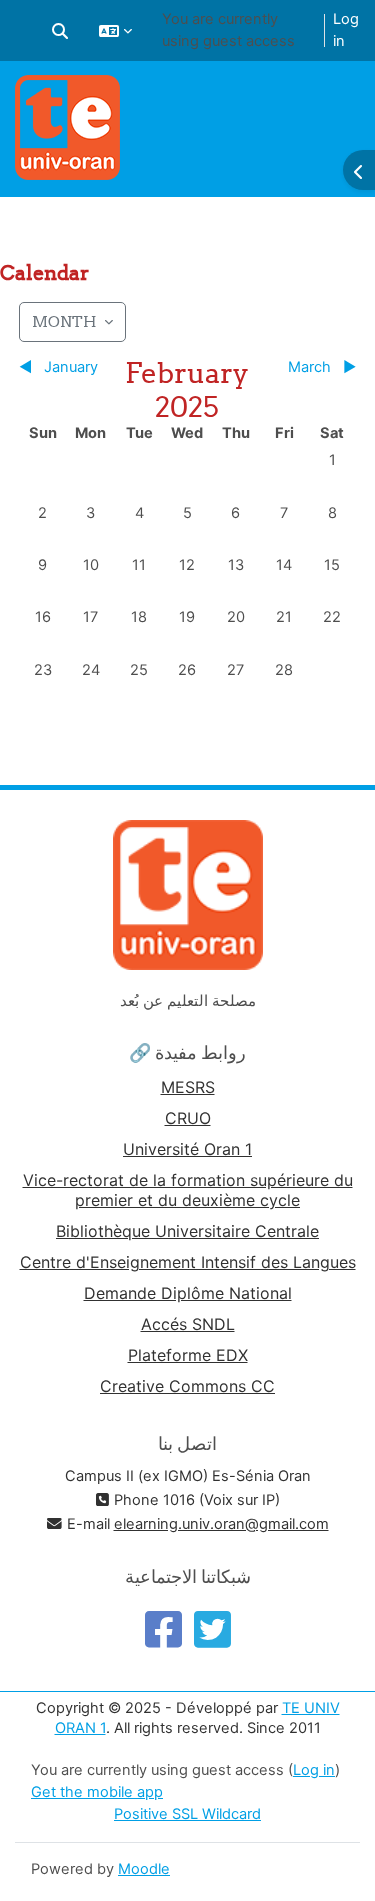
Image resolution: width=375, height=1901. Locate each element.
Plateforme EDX (188, 1355)
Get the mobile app (97, 1792)
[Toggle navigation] (347, 100)
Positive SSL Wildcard (187, 1814)
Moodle (144, 1869)
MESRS (188, 1087)
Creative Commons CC (187, 1386)
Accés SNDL (188, 1324)
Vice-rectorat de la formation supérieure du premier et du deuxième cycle (188, 1190)
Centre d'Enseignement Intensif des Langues (188, 1262)
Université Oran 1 (187, 1149)
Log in (346, 30)
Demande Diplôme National (188, 1293)
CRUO (188, 1118)
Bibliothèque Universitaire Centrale (187, 1231)
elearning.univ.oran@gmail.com (221, 1524)
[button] (60, 31)
